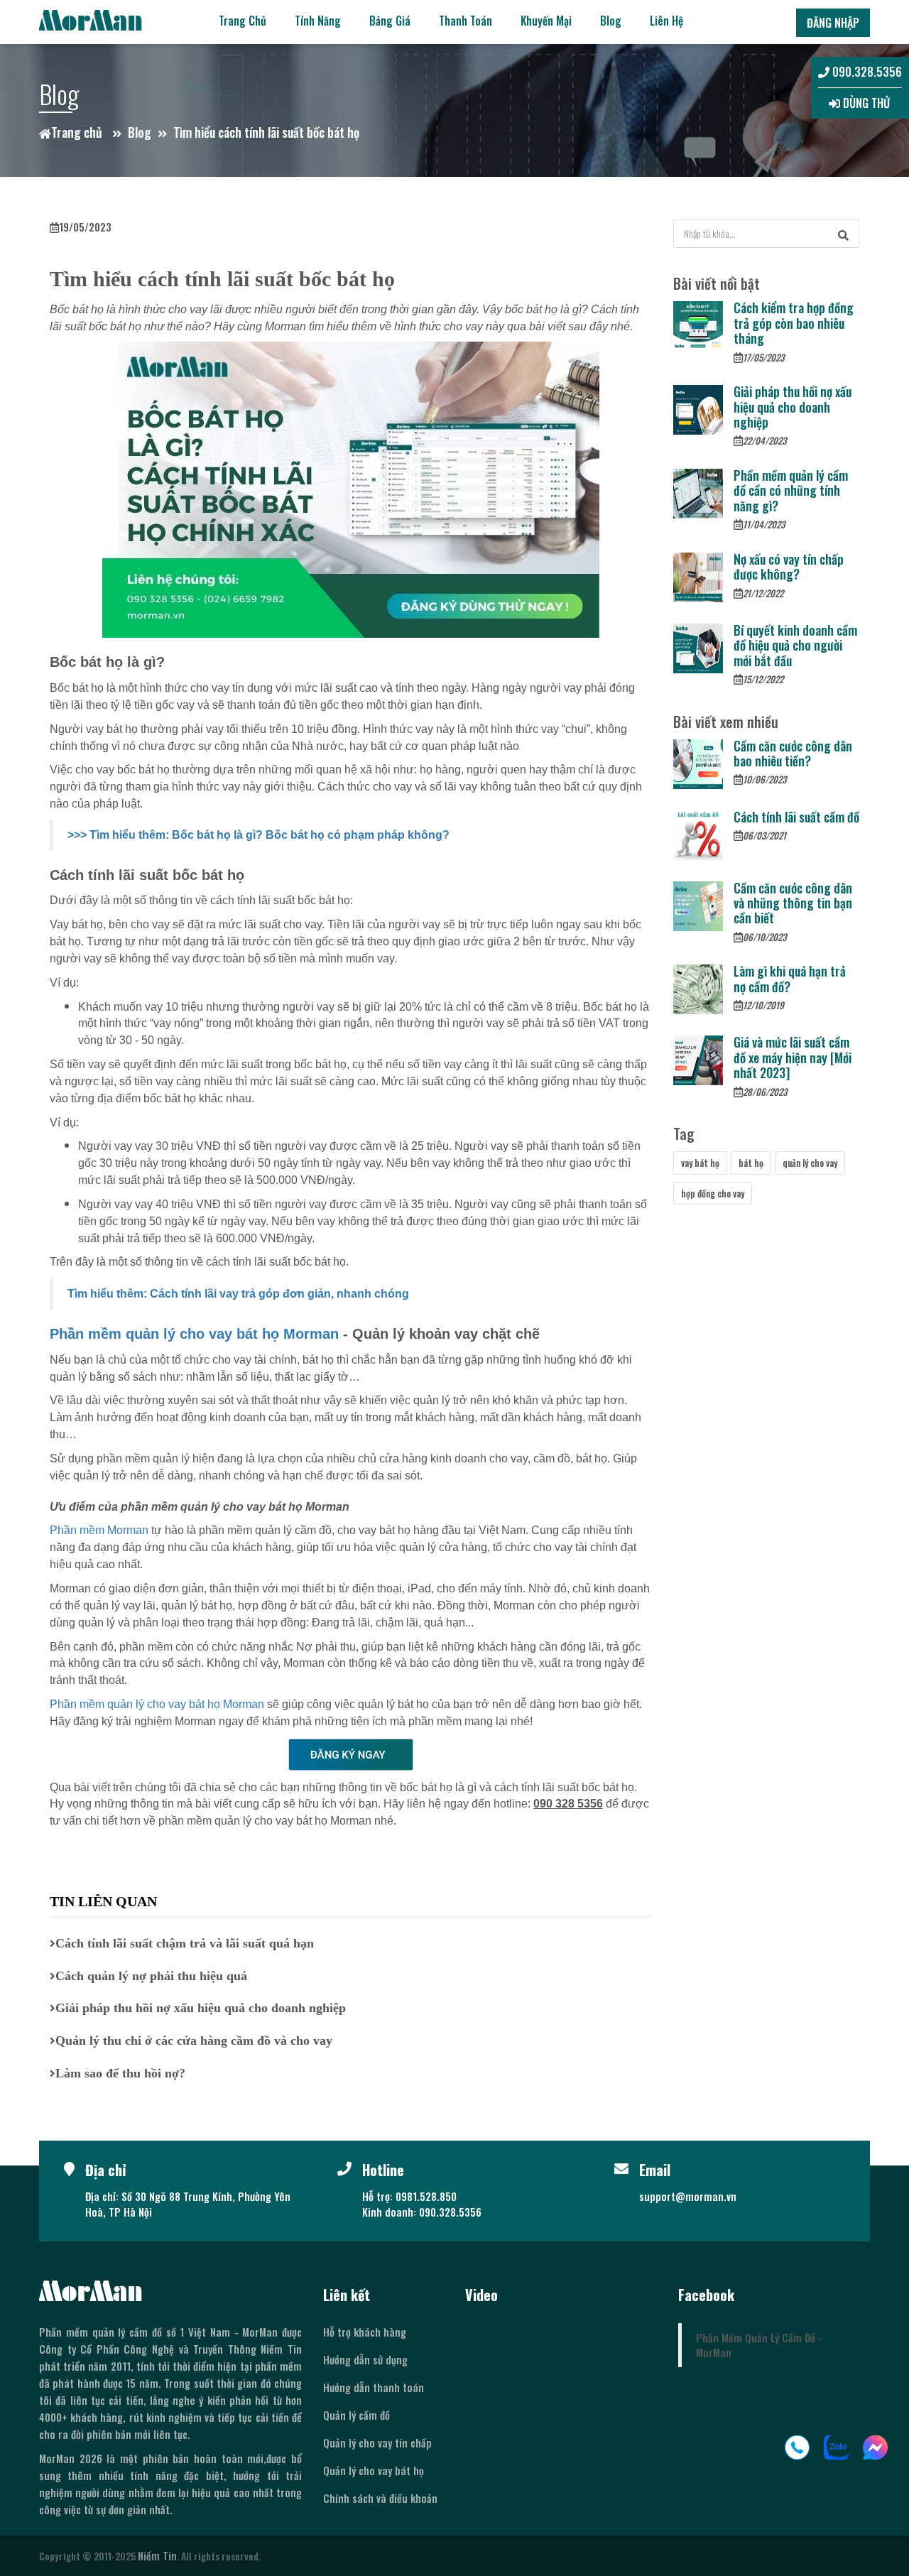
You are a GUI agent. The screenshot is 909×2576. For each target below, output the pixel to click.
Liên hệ (666, 21)
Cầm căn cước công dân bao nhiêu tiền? (793, 753)
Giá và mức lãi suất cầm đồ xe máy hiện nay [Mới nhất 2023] (793, 1057)
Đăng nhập (833, 23)
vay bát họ (700, 1163)
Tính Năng (318, 21)
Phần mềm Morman (99, 1530)
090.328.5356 (866, 72)
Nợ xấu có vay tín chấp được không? (789, 566)
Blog (611, 21)
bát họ (751, 1163)
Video (481, 2295)
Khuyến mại (546, 21)
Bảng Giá (390, 21)
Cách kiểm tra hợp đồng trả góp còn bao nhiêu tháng (794, 323)
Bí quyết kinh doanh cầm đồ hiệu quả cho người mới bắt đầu (795, 645)
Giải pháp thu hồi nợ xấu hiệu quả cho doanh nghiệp (793, 407)
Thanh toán (466, 21)
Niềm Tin (157, 2555)
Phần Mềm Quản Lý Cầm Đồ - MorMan (759, 2345)
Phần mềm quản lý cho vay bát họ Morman (194, 1334)
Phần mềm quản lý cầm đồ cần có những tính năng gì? (791, 490)
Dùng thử (865, 103)
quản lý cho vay (810, 1163)
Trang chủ (243, 21)
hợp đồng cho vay (713, 1193)
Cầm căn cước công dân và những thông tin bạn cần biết (793, 903)
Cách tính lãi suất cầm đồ (796, 817)
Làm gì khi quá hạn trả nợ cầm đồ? (790, 978)
